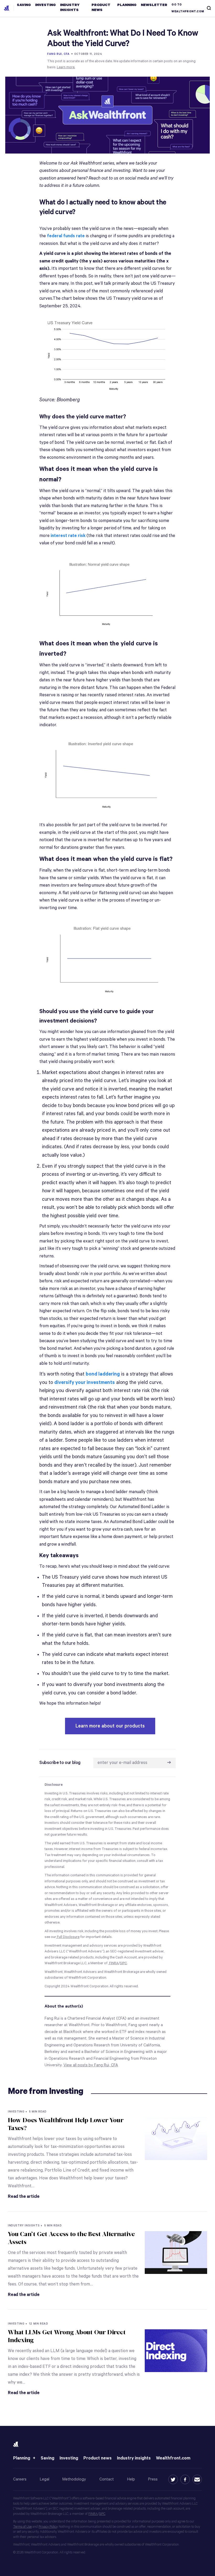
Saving (47, 2458)
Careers (20, 2479)
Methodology (74, 2479)
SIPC (102, 2514)
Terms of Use (22, 2527)
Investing (69, 2458)
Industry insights (134, 2458)
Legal (45, 2479)
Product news (98, 2458)
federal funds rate (66, 236)
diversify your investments (85, 1382)
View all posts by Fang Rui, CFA (91, 2065)
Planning (22, 2458)
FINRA (93, 2514)
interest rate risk (68, 536)
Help (131, 2479)
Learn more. (66, 67)
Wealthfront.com (173, 2458)
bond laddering (103, 1374)
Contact (107, 2479)
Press (153, 2479)
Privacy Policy (48, 2527)
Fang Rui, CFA (58, 54)
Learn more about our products (110, 1726)
